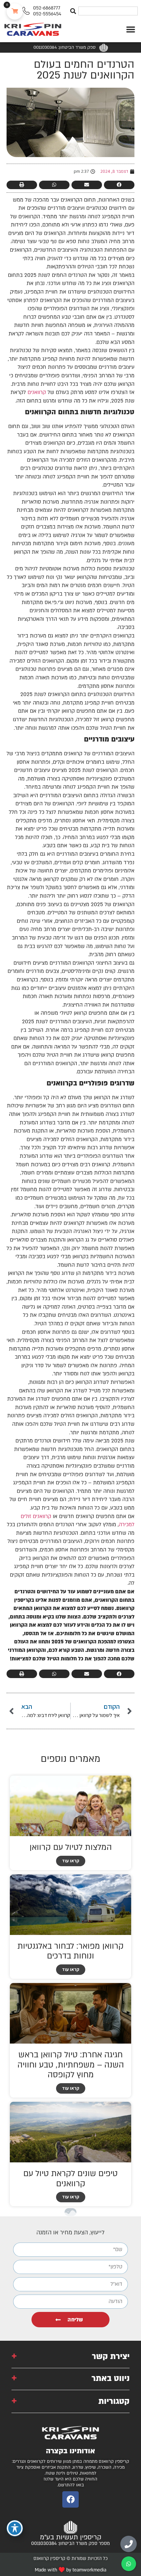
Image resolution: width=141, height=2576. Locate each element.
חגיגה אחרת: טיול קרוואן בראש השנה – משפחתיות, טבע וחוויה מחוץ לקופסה (71, 2065)
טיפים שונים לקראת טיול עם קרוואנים (70, 2179)
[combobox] (108, 11)
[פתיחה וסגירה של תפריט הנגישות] (15, 2528)
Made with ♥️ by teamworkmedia (70, 2570)
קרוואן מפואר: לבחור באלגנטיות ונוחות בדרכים (70, 1951)
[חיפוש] (73, 11)
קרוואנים (37, 392)
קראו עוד (71, 1861)
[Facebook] (70, 2499)
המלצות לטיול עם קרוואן (71, 1847)
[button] (131, 29)
